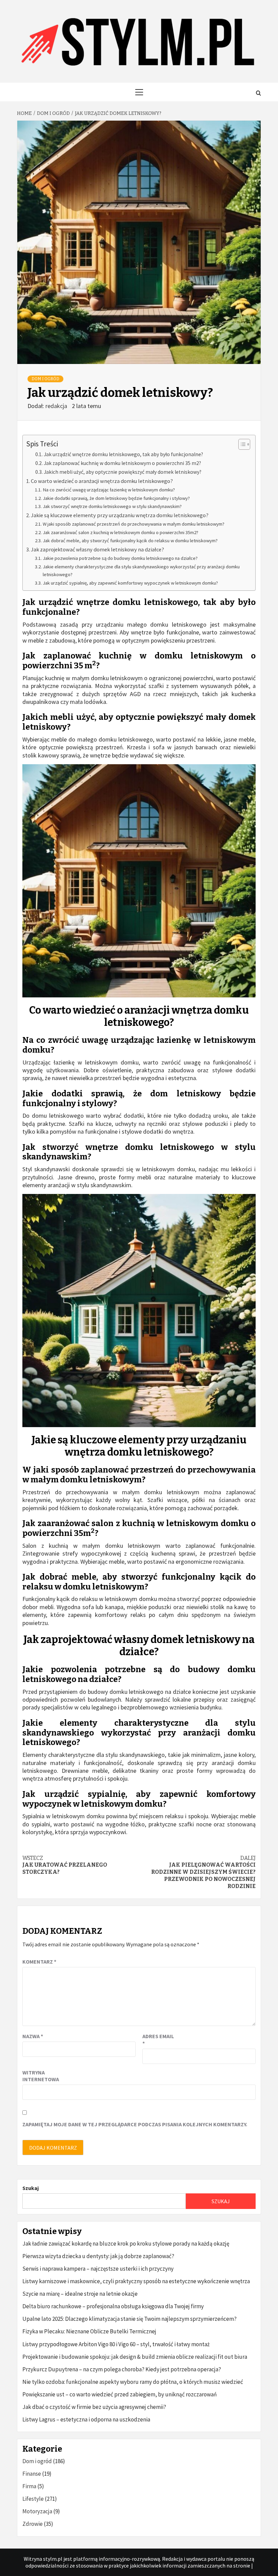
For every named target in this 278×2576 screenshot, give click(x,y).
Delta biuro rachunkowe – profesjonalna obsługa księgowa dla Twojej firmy (113, 2306)
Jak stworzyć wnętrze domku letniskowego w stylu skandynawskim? (112, 506)
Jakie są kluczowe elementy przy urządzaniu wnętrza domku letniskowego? (120, 515)
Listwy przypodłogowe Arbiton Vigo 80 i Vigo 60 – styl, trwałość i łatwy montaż (116, 2344)
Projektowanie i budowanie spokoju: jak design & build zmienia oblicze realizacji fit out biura (135, 2357)
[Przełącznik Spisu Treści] (241, 444)
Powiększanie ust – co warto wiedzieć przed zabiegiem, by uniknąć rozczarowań (120, 2394)
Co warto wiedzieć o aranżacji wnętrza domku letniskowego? (102, 481)
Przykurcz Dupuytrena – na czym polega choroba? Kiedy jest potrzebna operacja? (122, 2369)
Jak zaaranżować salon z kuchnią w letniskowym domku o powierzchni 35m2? (121, 532)
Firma (29, 2486)
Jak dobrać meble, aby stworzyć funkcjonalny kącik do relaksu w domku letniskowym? (130, 541)
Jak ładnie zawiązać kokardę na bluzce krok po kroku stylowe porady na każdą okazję (126, 2244)
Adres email (158, 2040)
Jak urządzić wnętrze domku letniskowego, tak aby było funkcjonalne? (123, 454)
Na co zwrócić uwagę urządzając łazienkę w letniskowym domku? (109, 490)
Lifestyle (33, 2499)
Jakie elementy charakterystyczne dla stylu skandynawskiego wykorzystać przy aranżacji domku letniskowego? (141, 571)
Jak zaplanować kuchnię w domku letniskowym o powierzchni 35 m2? (122, 463)
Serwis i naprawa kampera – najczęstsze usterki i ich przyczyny (98, 2269)
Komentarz (39, 1962)
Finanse (32, 2474)
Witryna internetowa (39, 2076)
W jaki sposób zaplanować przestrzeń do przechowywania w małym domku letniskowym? (134, 524)
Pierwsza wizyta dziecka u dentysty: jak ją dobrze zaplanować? (98, 2256)
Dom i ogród (45, 379)
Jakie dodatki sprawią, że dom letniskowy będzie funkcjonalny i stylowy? (116, 498)
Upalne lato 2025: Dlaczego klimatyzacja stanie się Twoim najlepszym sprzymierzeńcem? (130, 2319)
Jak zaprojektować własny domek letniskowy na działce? (97, 549)
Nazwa (33, 2036)
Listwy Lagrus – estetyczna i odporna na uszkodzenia (86, 2419)
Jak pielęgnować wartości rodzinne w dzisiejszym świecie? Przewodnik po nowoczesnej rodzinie (203, 1872)
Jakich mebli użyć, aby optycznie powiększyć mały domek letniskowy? (123, 472)
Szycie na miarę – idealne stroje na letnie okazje (80, 2294)
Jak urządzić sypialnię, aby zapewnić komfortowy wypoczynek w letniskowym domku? (130, 583)
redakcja (57, 406)
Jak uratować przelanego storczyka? (65, 1865)
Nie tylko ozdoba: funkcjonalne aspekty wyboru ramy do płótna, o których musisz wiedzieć (133, 2382)
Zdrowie (33, 2524)
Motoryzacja (37, 2511)
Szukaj (31, 2188)
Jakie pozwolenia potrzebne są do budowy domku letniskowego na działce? (120, 558)
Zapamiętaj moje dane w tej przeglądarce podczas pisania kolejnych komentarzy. (135, 2124)
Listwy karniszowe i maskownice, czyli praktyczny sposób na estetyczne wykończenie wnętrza (136, 2281)
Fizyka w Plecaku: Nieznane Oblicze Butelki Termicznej (89, 2331)
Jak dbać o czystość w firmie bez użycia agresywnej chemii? (94, 2407)
